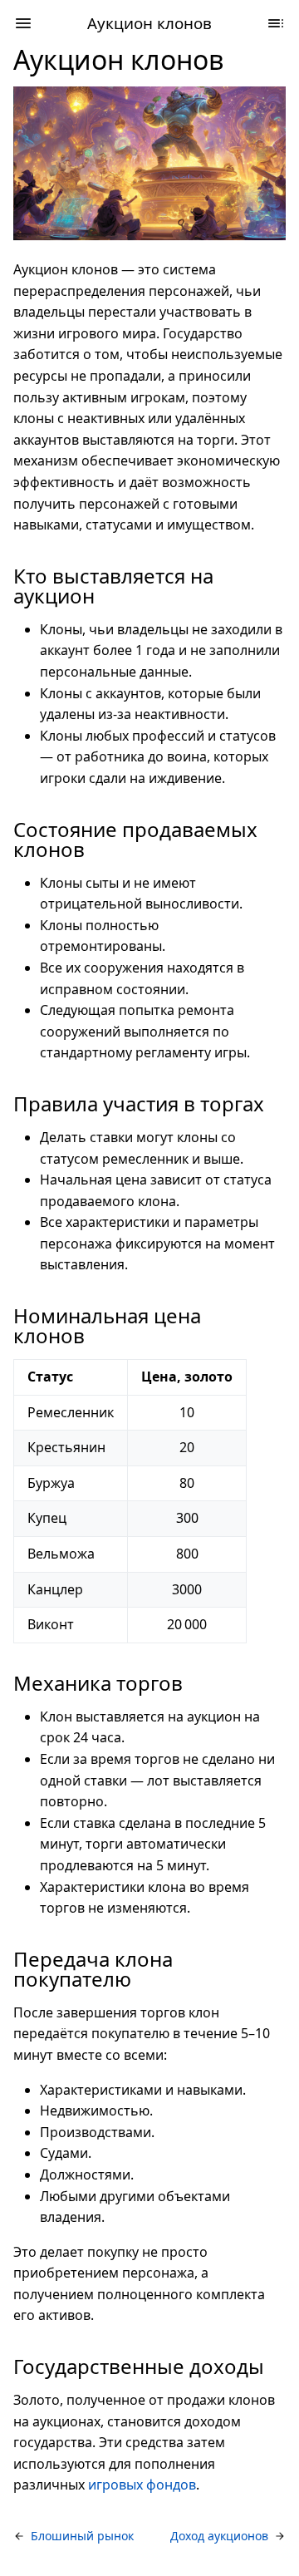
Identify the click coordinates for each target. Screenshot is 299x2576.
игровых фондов (142, 2485)
